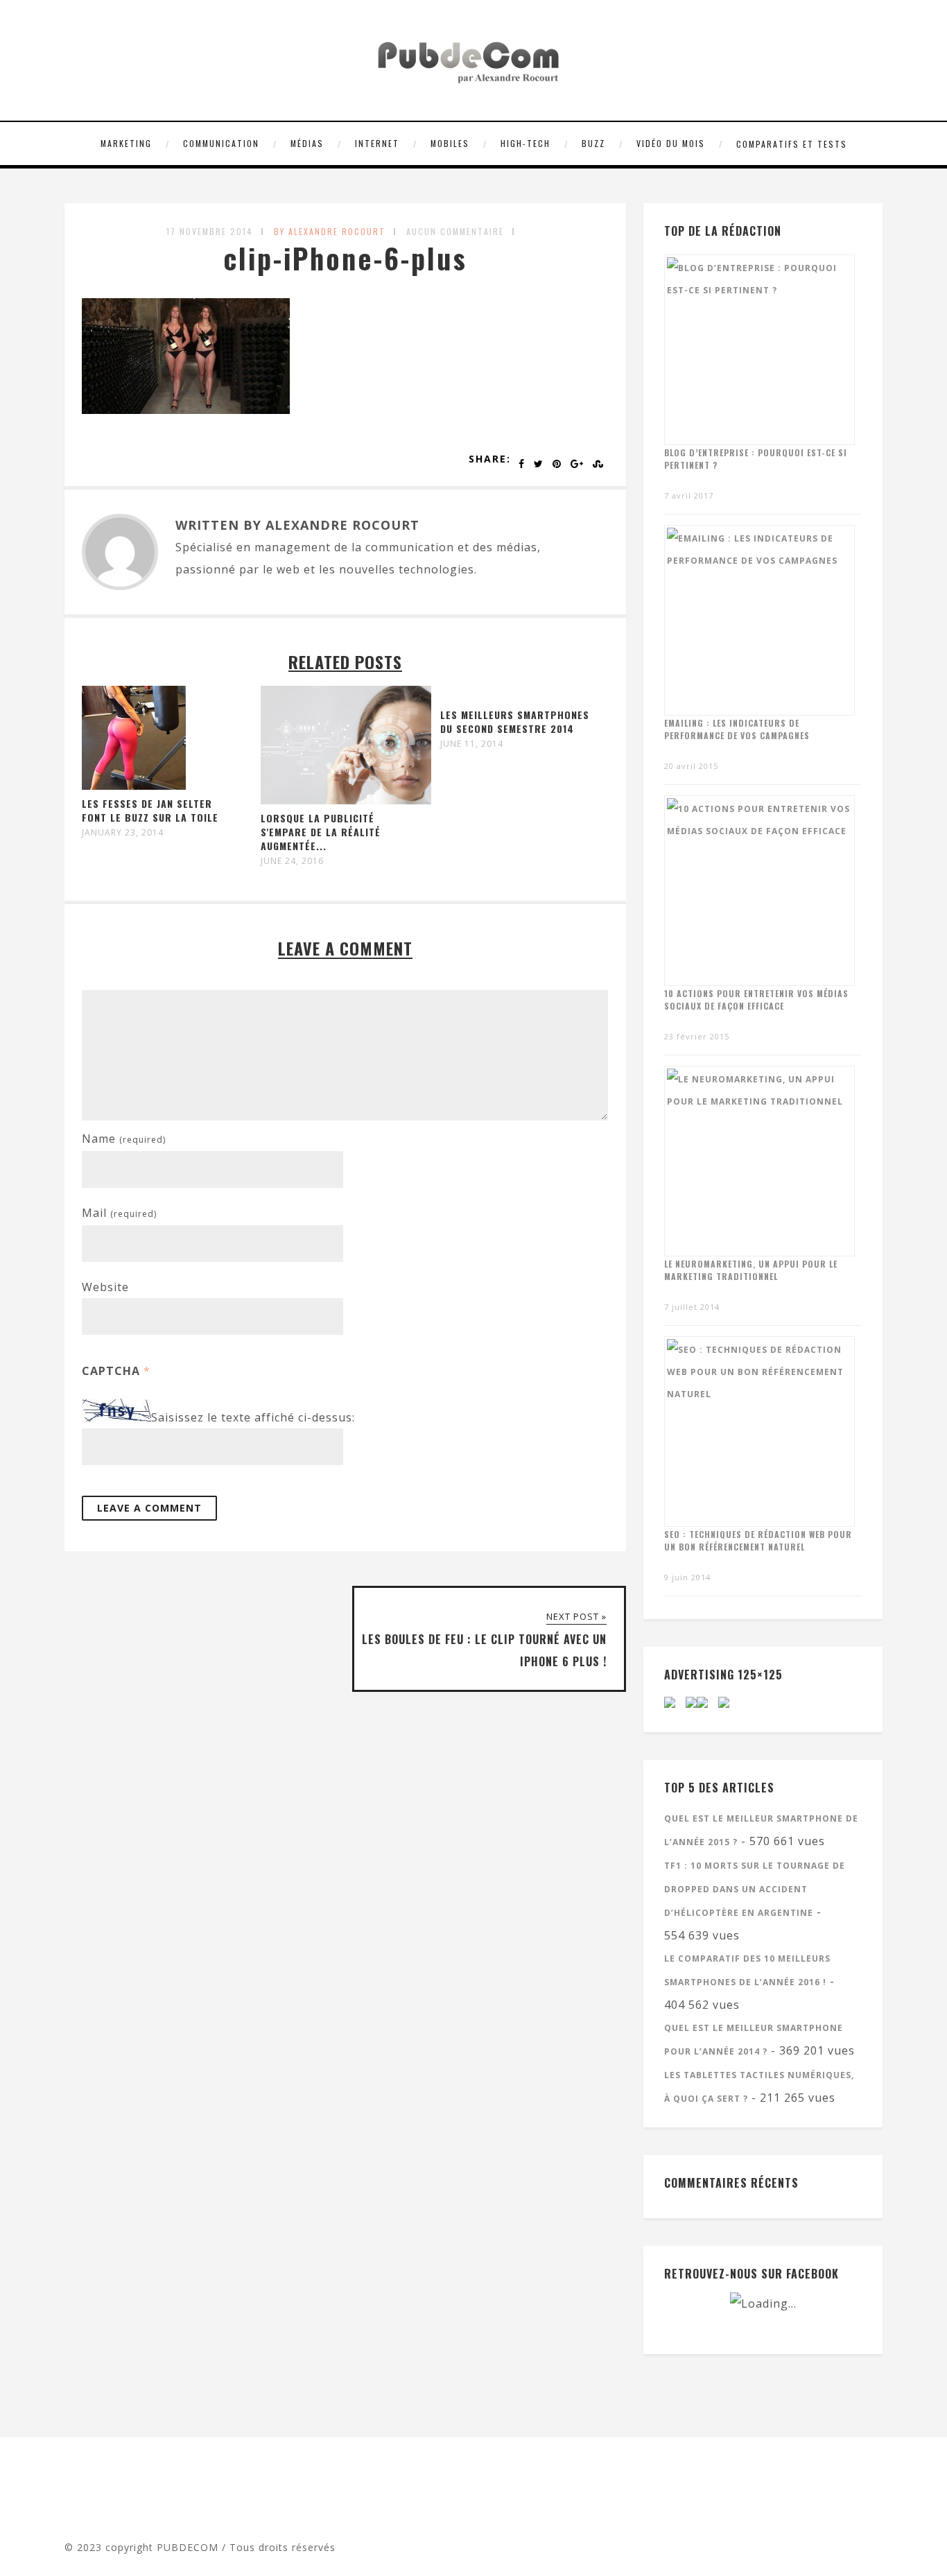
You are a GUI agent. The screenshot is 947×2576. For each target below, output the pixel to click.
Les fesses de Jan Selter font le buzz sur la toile (150, 810)
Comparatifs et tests (792, 144)
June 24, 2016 (292, 861)
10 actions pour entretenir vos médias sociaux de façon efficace (756, 1000)
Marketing (126, 143)
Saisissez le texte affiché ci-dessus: (253, 1417)
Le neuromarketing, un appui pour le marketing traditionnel (751, 1270)
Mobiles (450, 143)
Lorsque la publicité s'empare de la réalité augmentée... (321, 832)
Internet (377, 143)
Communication (221, 143)
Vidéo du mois (671, 143)
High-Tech (525, 143)
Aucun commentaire (455, 231)
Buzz (593, 143)
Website (105, 1287)
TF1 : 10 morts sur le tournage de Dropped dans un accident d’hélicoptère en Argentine (755, 1889)
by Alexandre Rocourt (330, 231)
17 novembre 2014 (210, 231)
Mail (119, 1213)
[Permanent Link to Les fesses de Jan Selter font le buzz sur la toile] (134, 786)
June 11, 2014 (472, 744)
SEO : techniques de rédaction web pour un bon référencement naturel (758, 1540)
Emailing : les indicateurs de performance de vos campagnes (737, 729)
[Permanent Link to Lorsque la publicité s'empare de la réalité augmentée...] (346, 800)
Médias (307, 143)
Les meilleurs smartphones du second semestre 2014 (515, 721)
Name (124, 1139)
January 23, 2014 (123, 833)
